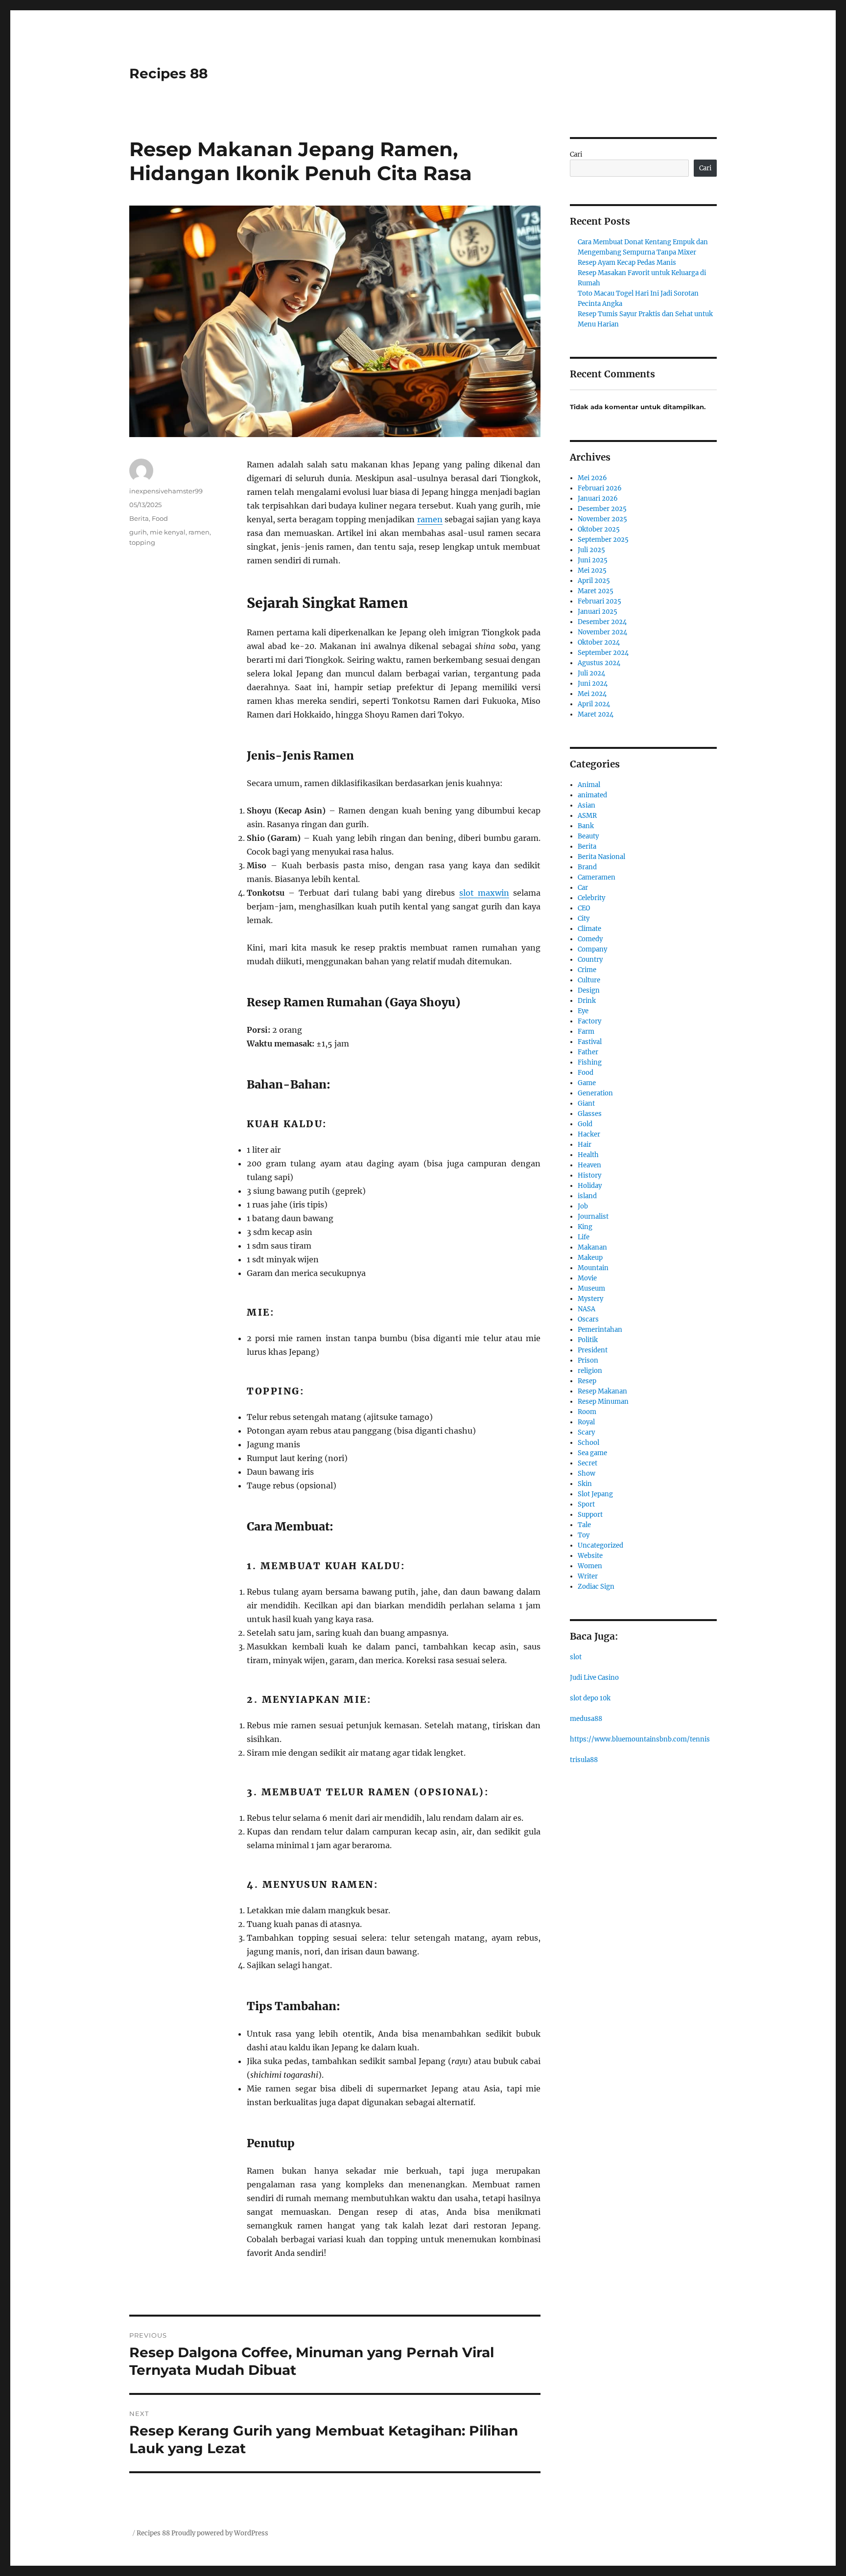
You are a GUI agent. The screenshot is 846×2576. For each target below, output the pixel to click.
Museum (591, 1288)
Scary (586, 1432)
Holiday (590, 1186)
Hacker (589, 1134)
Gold (585, 1124)
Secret (587, 1463)
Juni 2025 (593, 560)
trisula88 (584, 1760)
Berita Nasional (601, 857)
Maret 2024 (596, 714)
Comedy (590, 939)
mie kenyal (168, 532)
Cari (576, 154)
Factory (589, 1021)
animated (592, 795)
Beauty (588, 836)
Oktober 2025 (599, 529)
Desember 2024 (602, 622)
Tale (584, 1525)
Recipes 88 (168, 73)
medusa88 (586, 1719)
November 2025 (602, 519)
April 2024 (594, 704)
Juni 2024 (593, 684)
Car (583, 888)
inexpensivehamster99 (166, 491)
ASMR (587, 816)
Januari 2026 (598, 499)
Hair (585, 1145)
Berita (139, 518)
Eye (583, 1011)
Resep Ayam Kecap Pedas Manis (627, 263)
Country (590, 960)
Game (587, 1083)
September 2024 (603, 653)
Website (590, 1556)
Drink (587, 1001)
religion (590, 1371)
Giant (586, 1103)
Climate (589, 929)
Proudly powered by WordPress (220, 2533)
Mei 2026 (592, 478)
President (593, 1350)
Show (587, 1474)
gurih (138, 532)
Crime (587, 970)
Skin (585, 1484)
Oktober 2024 (599, 642)
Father (588, 1052)
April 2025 (594, 581)
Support (590, 1515)
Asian (587, 805)
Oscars (588, 1319)
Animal (589, 785)
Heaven (589, 1165)
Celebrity (591, 898)
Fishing (590, 1062)
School (588, 1443)
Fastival (590, 1042)
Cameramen (597, 877)
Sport (586, 1504)
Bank (586, 826)
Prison (588, 1360)
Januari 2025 (598, 612)
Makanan (592, 1247)
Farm (586, 1032)
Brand (587, 867)
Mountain (593, 1268)
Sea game (592, 1453)
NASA (587, 1309)
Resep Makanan (602, 1391)
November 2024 (602, 632)
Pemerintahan (600, 1330)
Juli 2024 (591, 673)
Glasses (590, 1114)
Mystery (590, 1299)
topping (142, 542)
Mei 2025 (592, 570)
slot (576, 1657)
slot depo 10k (590, 1698)
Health (588, 1155)
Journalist (593, 1217)
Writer (588, 1576)
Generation (595, 1093)
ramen (430, 519)
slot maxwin (484, 893)
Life (584, 1237)
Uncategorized (600, 1545)
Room (587, 1412)
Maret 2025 (596, 591)
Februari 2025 (599, 601)
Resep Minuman (603, 1402)
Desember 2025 (602, 509)
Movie (587, 1278)
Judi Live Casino (594, 1678)
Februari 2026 (600, 488)
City (584, 918)
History (589, 1175)
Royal (586, 1422)
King (585, 1227)
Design (589, 990)
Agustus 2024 (599, 663)
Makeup (590, 1258)
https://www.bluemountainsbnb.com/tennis (640, 1739)
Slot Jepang (595, 1494)
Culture (589, 980)
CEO (584, 908)
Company (592, 949)
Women (590, 1566)
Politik (588, 1340)
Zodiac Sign (596, 1587)
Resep (587, 1381)
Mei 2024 (592, 694)
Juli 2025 (591, 550)
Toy (584, 1535)
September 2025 (603, 540)
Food (160, 518)
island (587, 1196)
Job (583, 1206)
